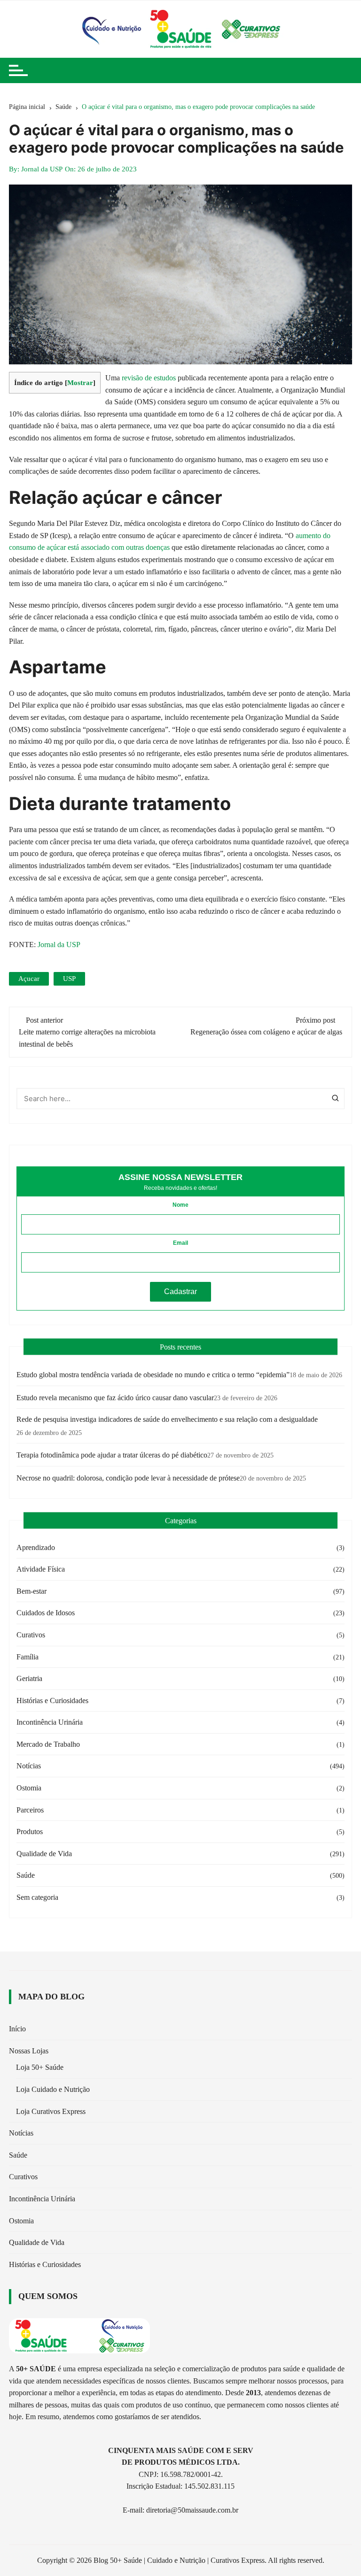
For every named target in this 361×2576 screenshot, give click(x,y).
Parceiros (30, 1810)
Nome (180, 1205)
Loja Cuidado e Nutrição (53, 2089)
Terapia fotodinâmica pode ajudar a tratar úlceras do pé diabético (112, 1455)
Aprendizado (36, 1547)
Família (27, 1657)
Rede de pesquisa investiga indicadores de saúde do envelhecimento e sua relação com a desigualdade (167, 1419)
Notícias (29, 1766)
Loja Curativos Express (51, 2111)
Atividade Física (41, 1569)
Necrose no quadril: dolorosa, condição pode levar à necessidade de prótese (128, 1478)
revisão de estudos (148, 378)
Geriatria (29, 1678)
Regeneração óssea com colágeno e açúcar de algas (266, 1032)
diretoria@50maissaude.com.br (192, 2510)
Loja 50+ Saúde (40, 2067)
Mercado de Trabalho (48, 1744)
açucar (29, 979)
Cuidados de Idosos (46, 1613)
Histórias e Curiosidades (52, 1701)
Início (17, 2029)
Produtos (30, 1832)
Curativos (31, 1635)
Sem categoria (37, 1897)
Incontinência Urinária (50, 1722)
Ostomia (29, 1788)
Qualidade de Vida (44, 1854)
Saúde (26, 1875)
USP (69, 979)
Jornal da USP (42, 169)
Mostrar (80, 382)
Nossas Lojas (29, 2051)
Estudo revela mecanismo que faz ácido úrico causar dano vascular (115, 1398)
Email (180, 1243)
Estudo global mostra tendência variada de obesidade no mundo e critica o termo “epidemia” (153, 1375)
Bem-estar (31, 1591)
